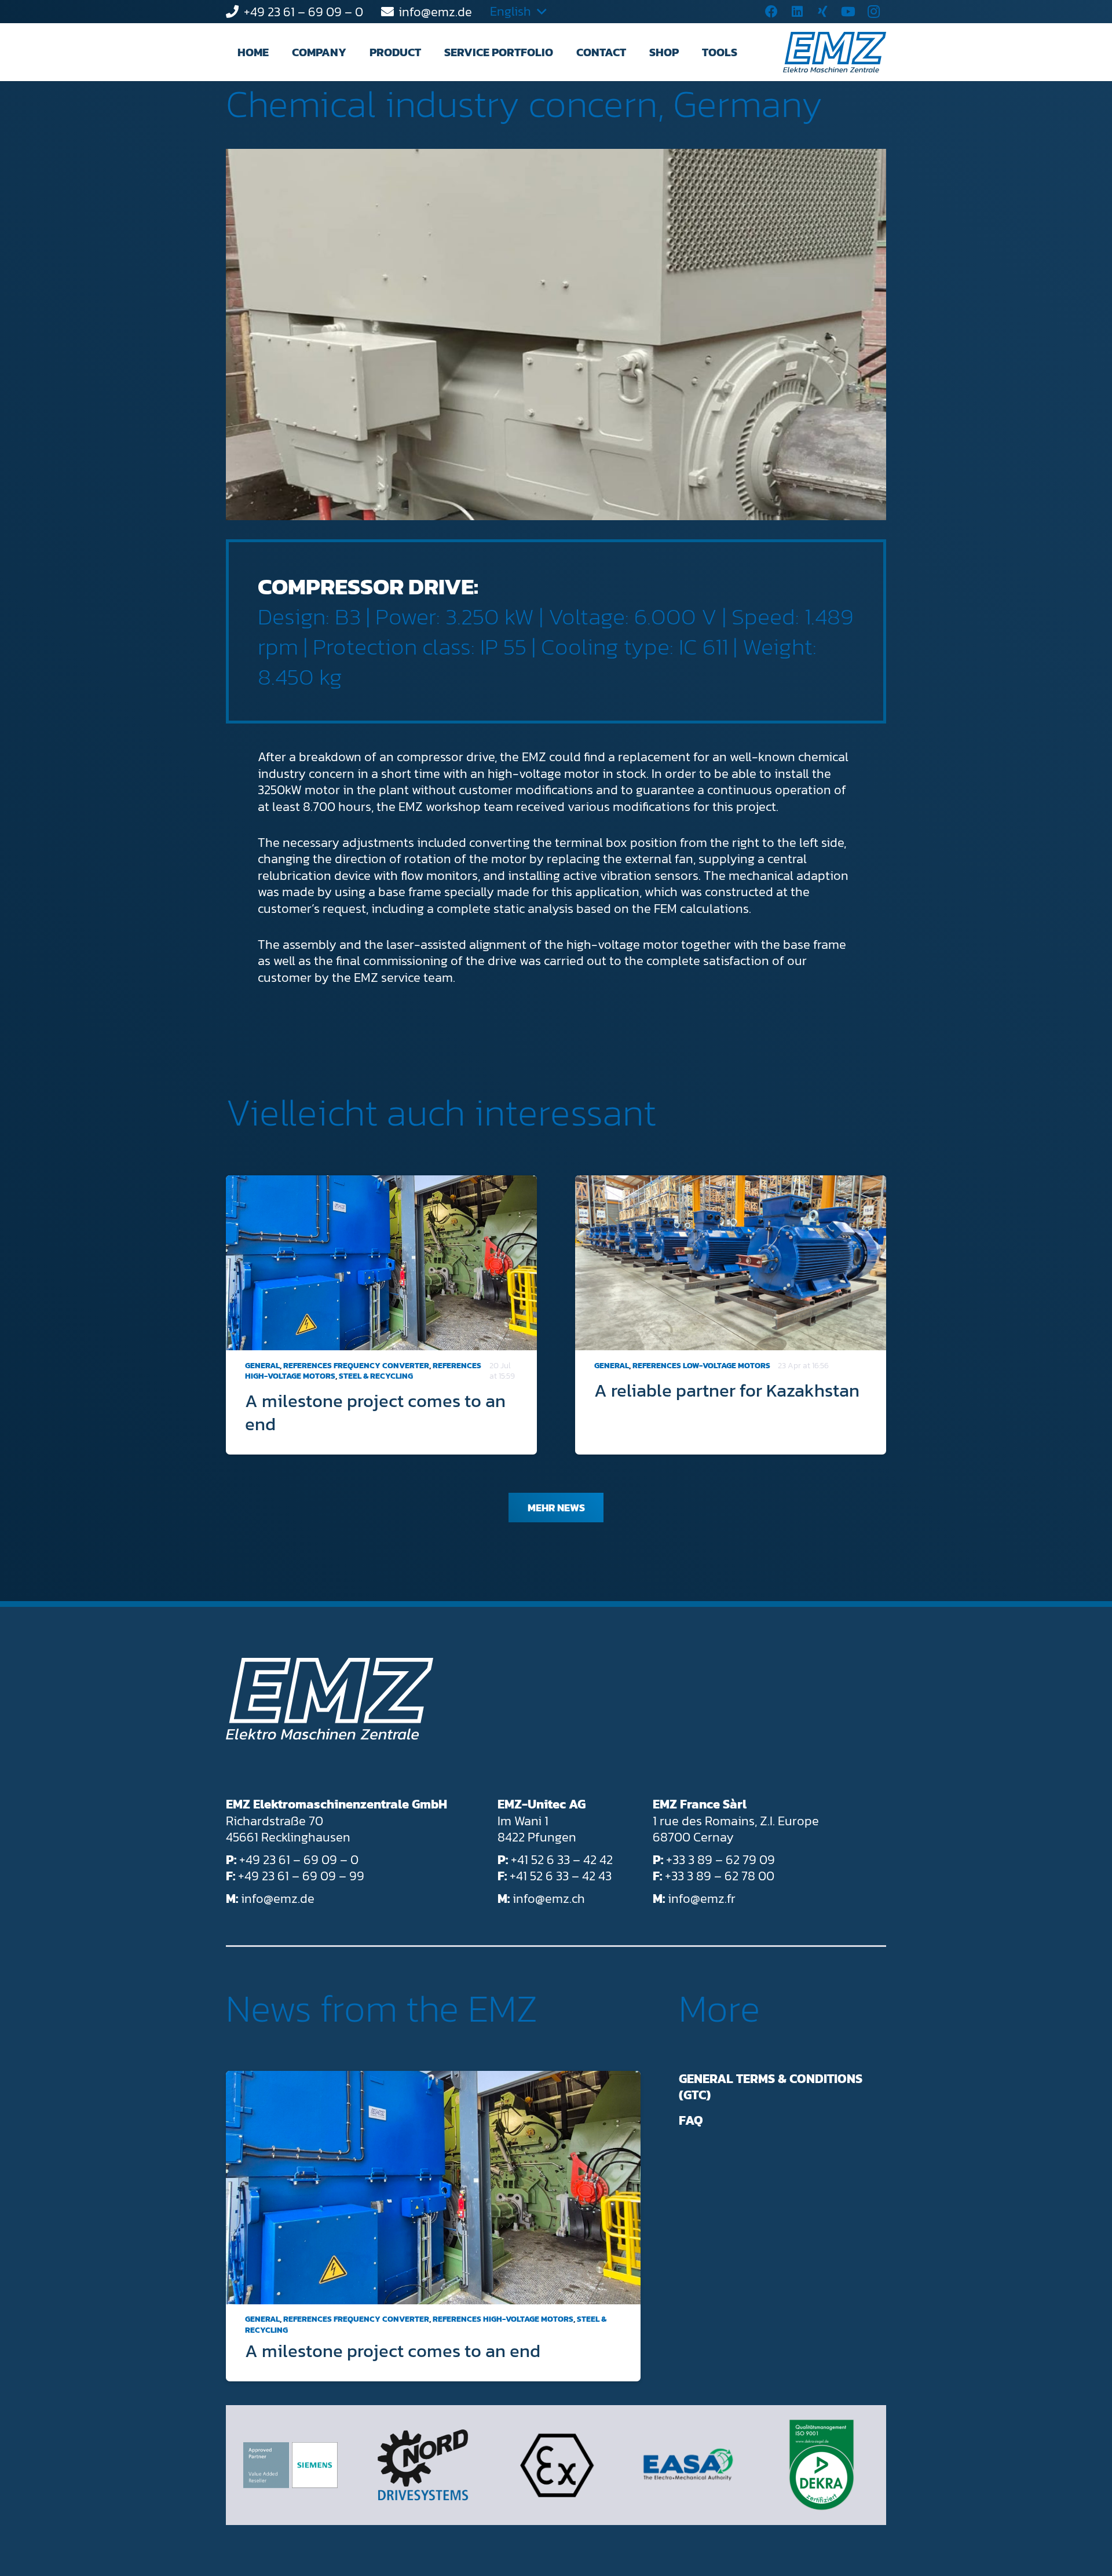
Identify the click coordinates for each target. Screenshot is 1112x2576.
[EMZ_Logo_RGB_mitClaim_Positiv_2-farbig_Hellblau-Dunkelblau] (835, 52)
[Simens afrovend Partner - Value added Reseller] (290, 2465)
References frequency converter (356, 1366)
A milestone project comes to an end (375, 1412)
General (262, 1366)
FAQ (691, 2120)
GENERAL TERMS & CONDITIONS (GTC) (771, 2087)
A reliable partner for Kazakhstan (727, 1390)
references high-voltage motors (503, 2320)
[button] (357, 52)
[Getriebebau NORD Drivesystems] (423, 2465)
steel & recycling (376, 1376)
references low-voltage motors (701, 1366)
